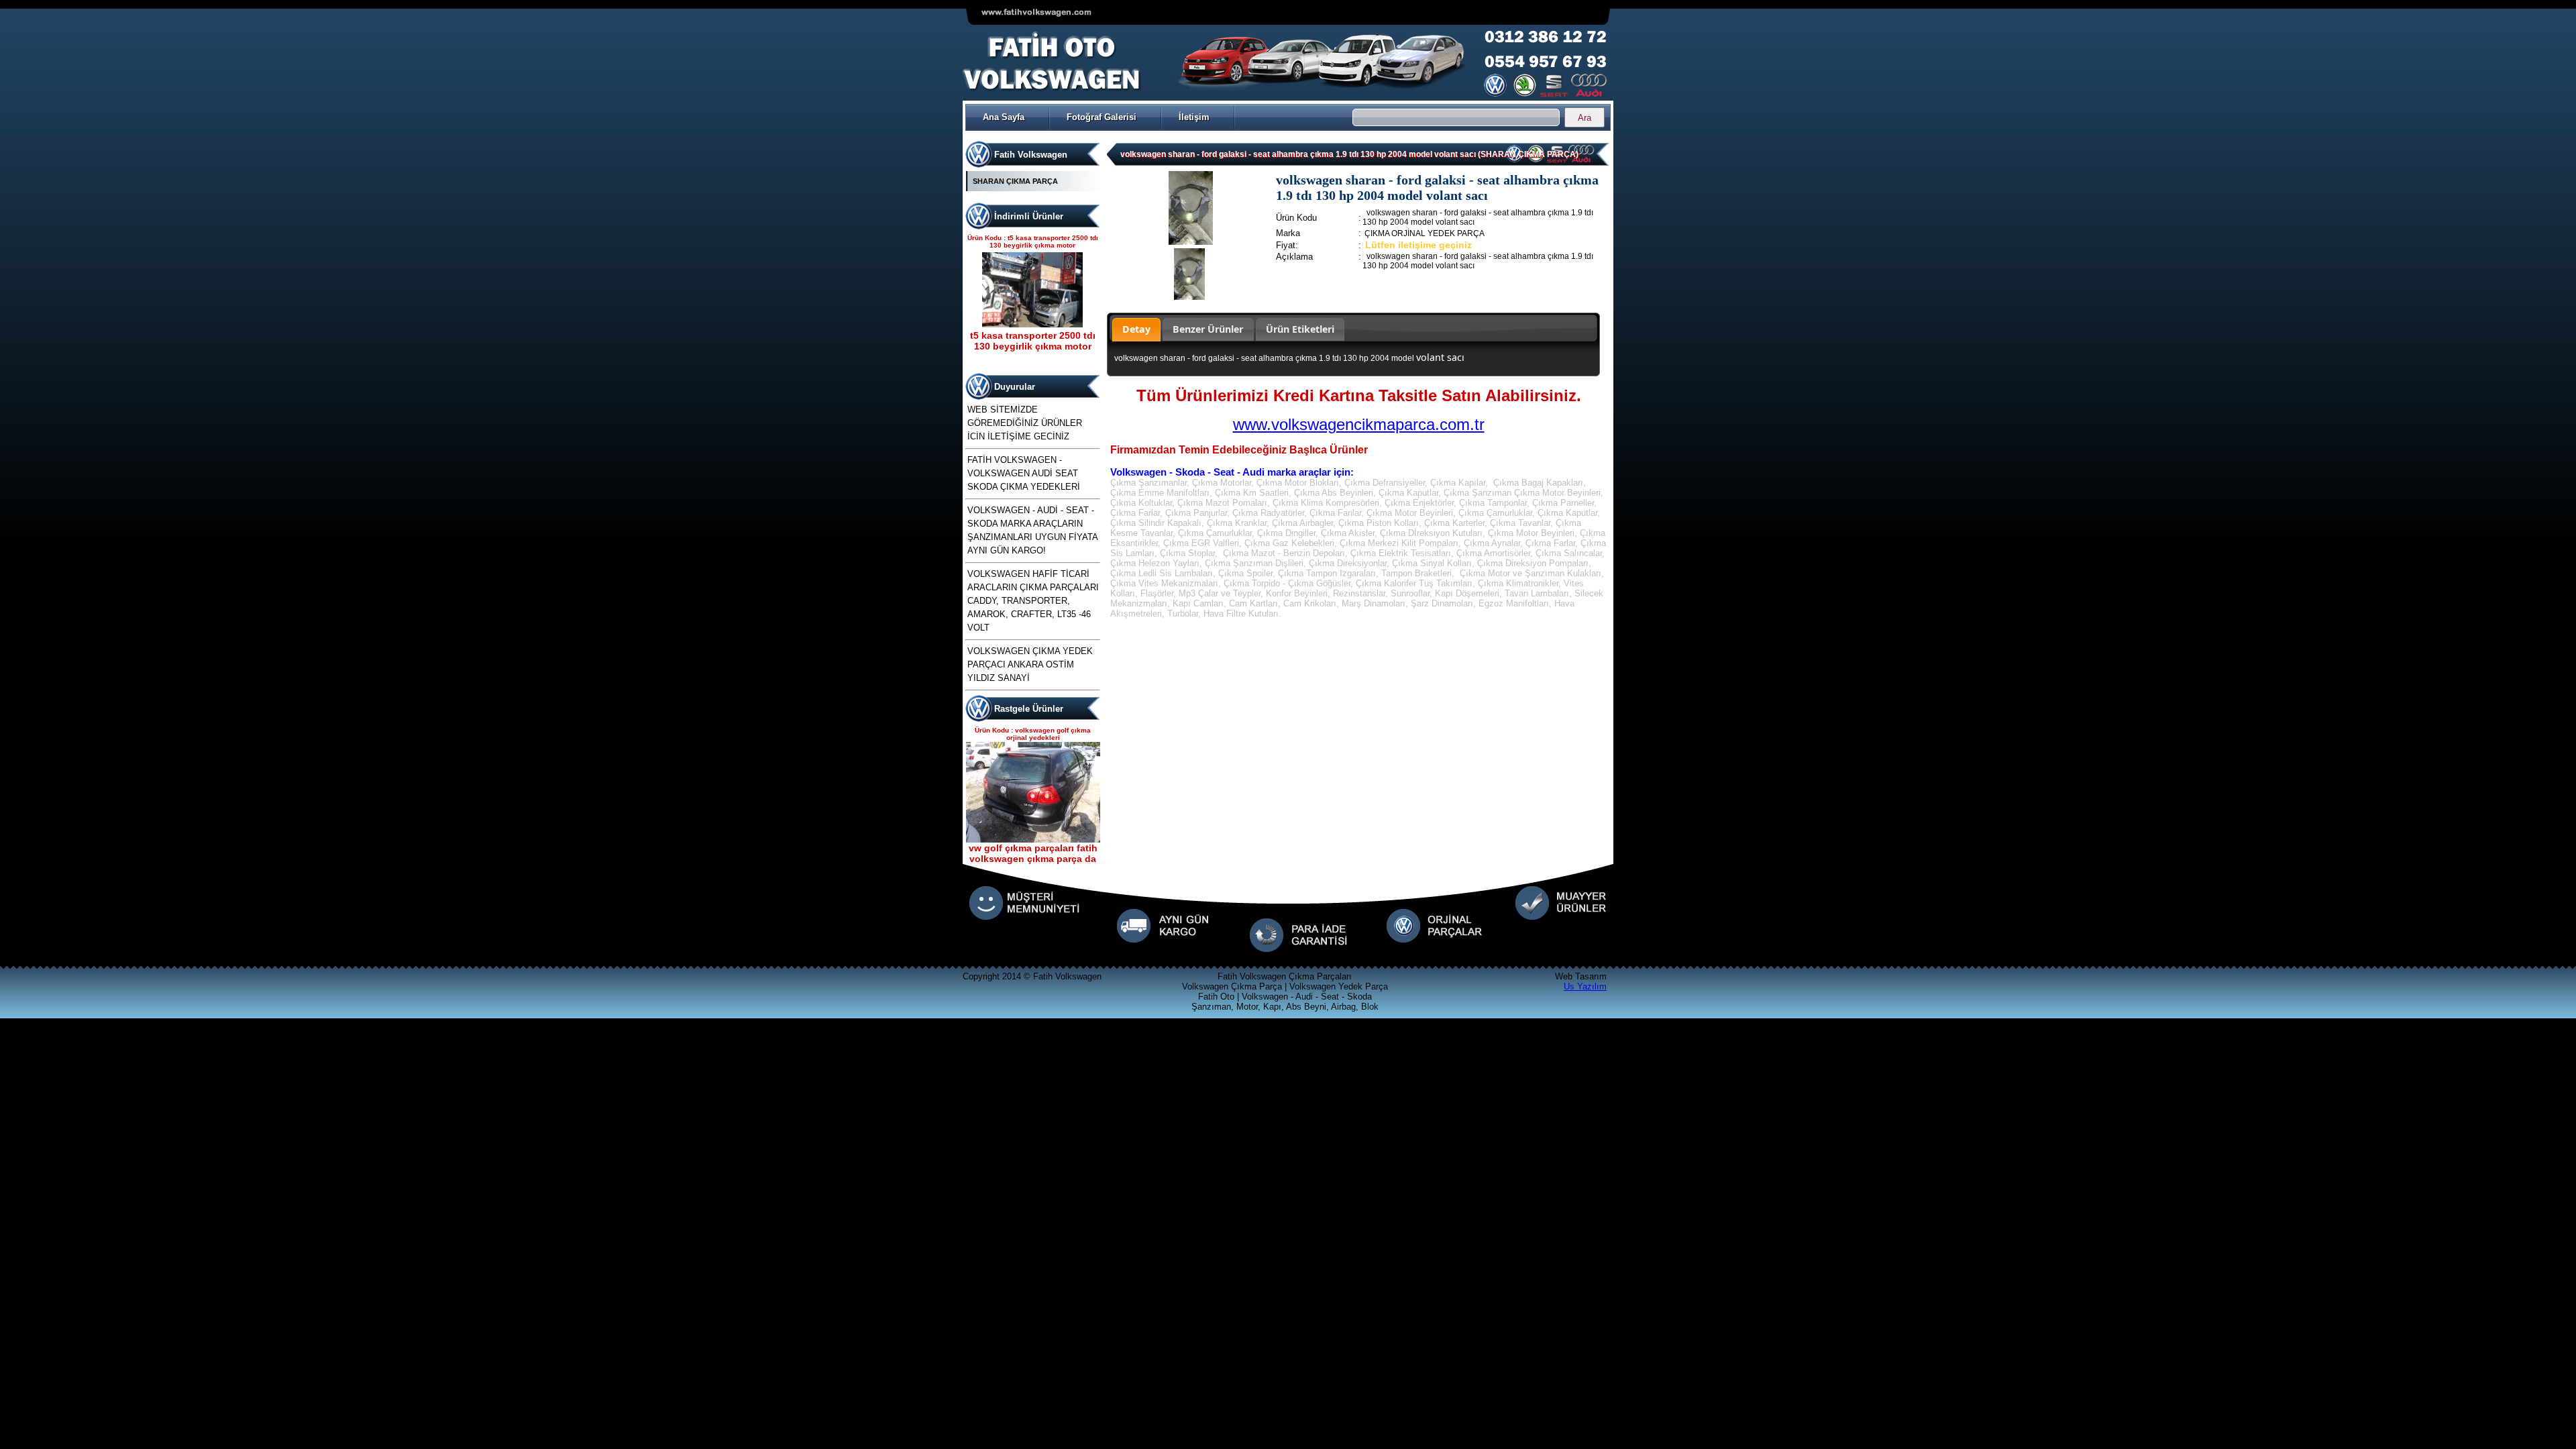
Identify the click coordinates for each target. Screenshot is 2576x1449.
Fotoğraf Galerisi (1102, 117)
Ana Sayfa (1004, 117)
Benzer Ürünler (1208, 329)
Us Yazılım (1585, 986)
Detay (1136, 329)
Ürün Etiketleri (1300, 329)
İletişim (1194, 117)
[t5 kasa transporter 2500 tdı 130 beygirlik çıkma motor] (1032, 314)
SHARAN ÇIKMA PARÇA (1015, 181)
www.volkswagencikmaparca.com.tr (1359, 424)
